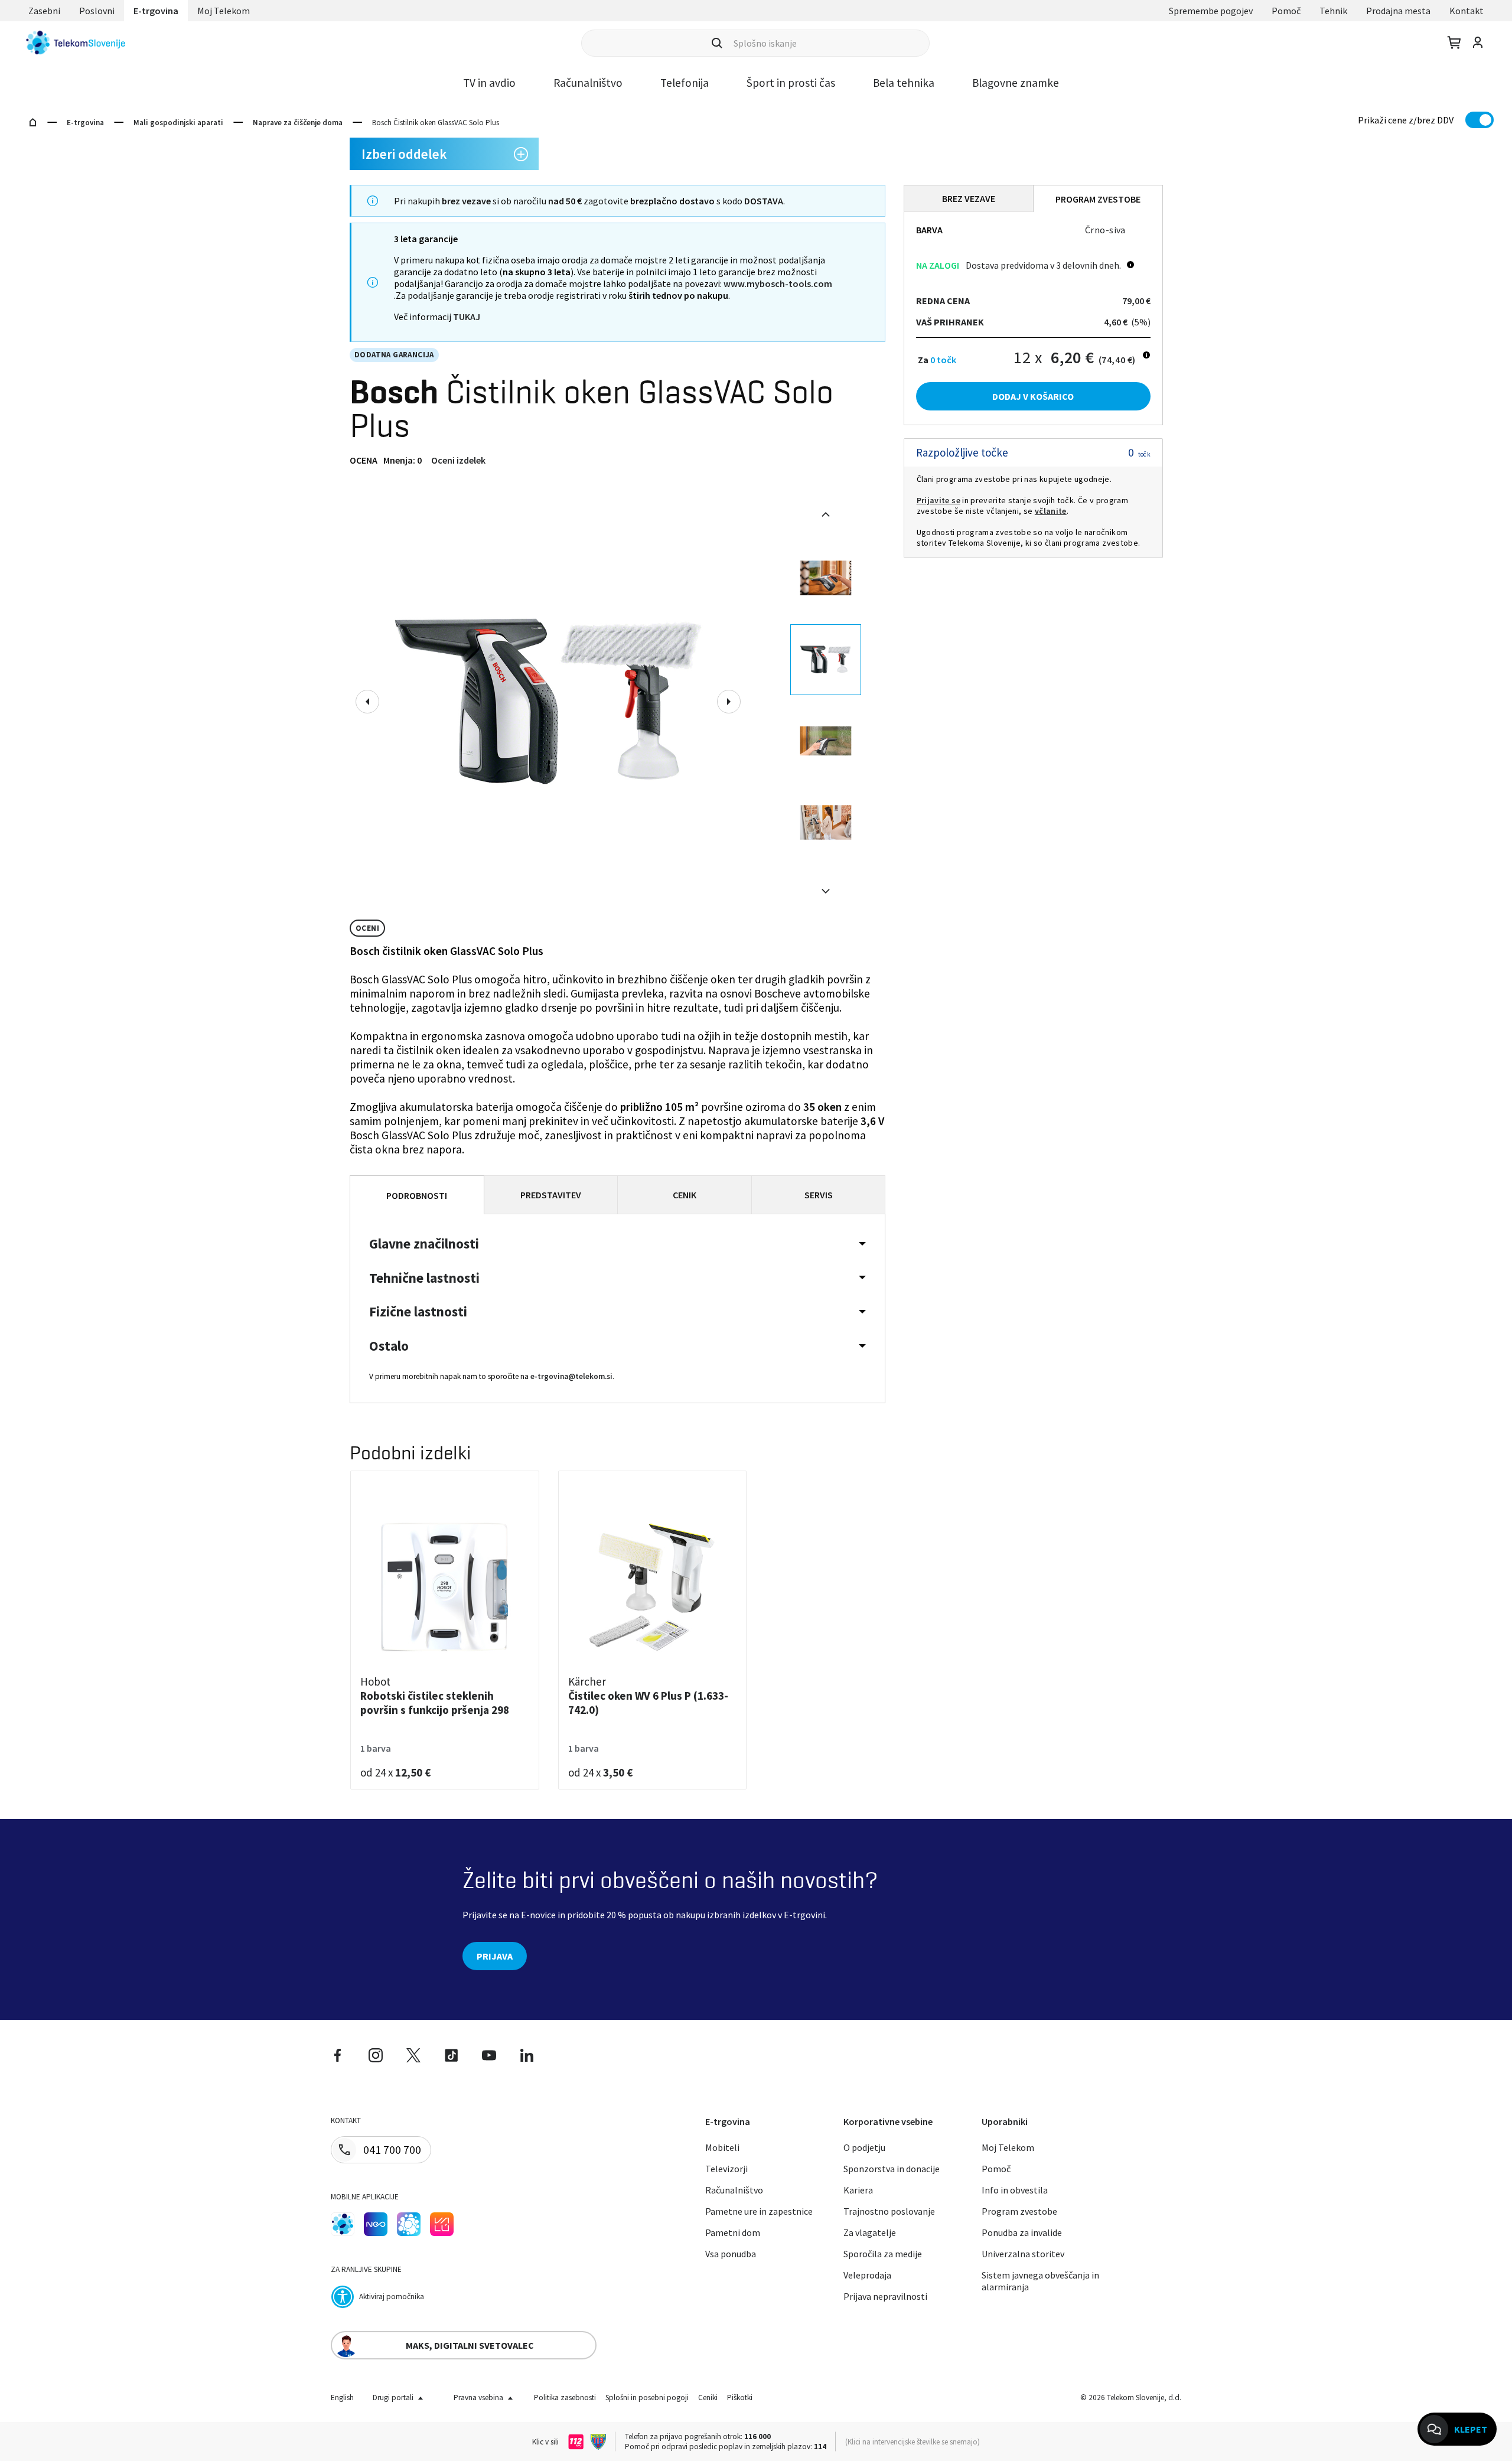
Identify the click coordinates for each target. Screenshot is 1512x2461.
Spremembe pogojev (1211, 11)
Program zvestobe (1019, 2211)
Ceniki (708, 2398)
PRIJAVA (495, 1956)
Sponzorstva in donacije (892, 2169)
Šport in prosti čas (791, 83)
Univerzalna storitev (1023, 2254)
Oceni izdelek (458, 460)
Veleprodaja (867, 2275)
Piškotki (740, 2398)
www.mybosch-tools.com (778, 283)
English (342, 2398)
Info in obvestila (1015, 2190)
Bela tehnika (904, 83)
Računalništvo (588, 83)
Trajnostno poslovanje (889, 2211)
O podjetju (864, 2147)
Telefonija (685, 83)
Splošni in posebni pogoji (647, 2398)
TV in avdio (489, 83)
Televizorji (726, 2169)
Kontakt (1467, 11)
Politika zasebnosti (565, 2398)
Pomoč (1286, 11)
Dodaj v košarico (1033, 396)
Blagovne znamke (1016, 83)
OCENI (367, 928)
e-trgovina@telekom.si (571, 1377)
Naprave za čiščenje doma (298, 123)
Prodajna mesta (1398, 11)
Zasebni (44, 11)
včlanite (1051, 511)
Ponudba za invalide (1022, 2232)
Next (729, 702)
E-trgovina (156, 11)
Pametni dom (733, 2232)
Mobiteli (722, 2147)
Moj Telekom (224, 11)
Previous (367, 702)
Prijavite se (939, 500)
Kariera (858, 2190)
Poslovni (97, 11)
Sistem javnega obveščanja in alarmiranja (1040, 2281)
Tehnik (1333, 11)
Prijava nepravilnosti (885, 2296)
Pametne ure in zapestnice (759, 2211)
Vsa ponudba (731, 2254)
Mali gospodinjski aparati (178, 123)
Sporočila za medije (883, 2254)
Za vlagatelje (870, 2232)
